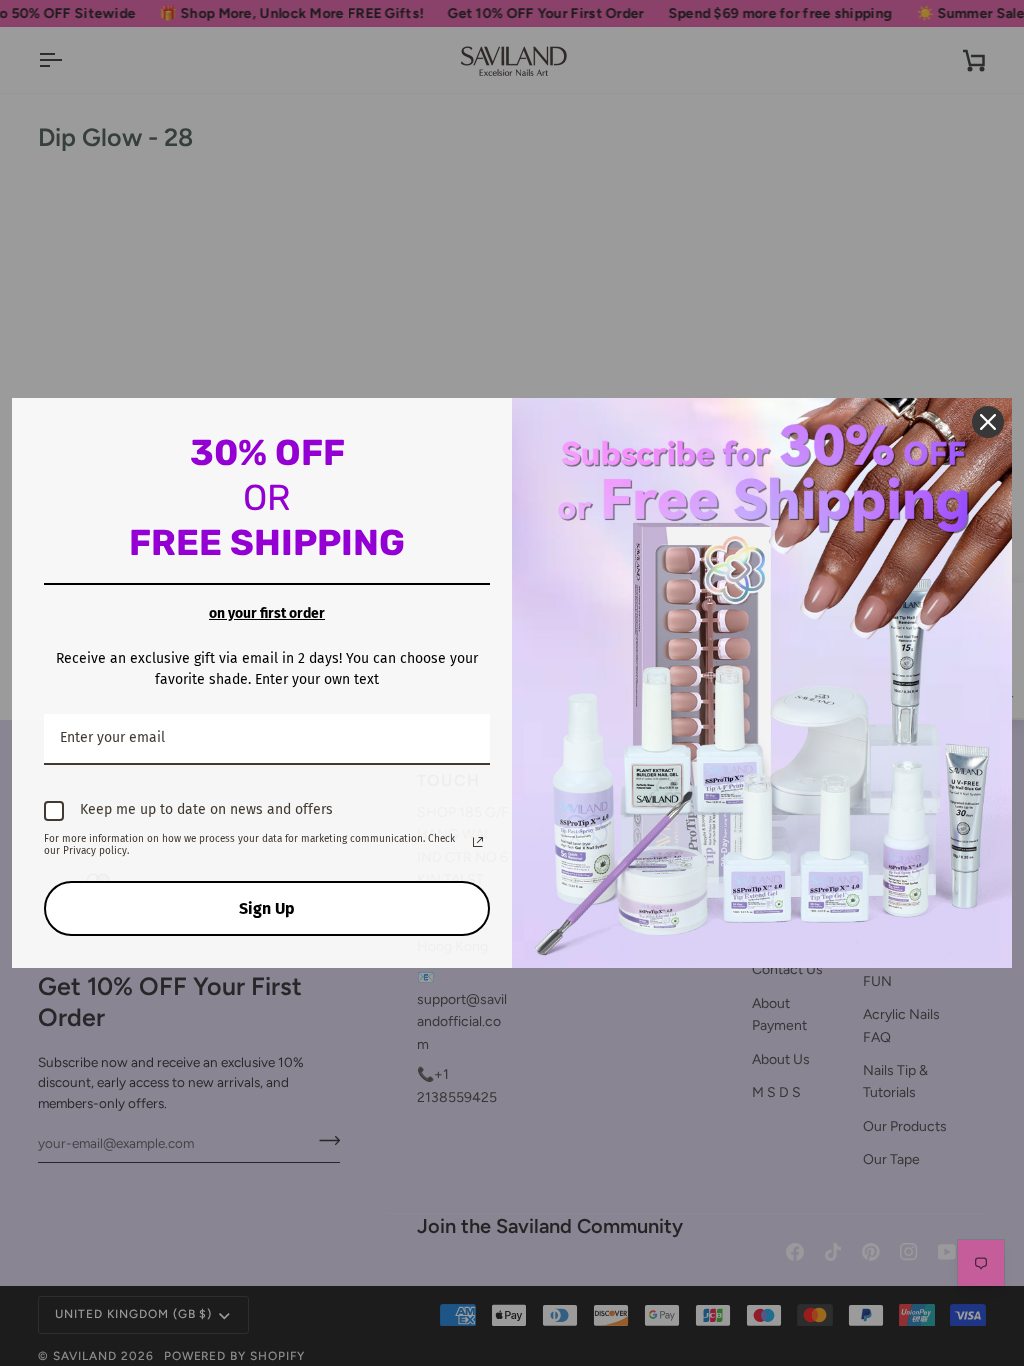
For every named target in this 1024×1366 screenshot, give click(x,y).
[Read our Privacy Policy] (478, 842)
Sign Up (267, 908)
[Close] (988, 422)
